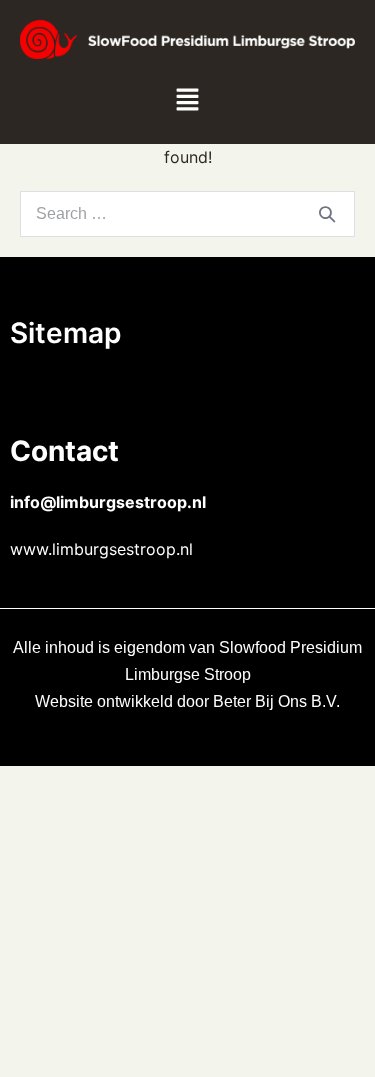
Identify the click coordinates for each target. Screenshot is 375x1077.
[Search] (327, 214)
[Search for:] (187, 213)
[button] (187, 101)
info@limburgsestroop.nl (108, 502)
